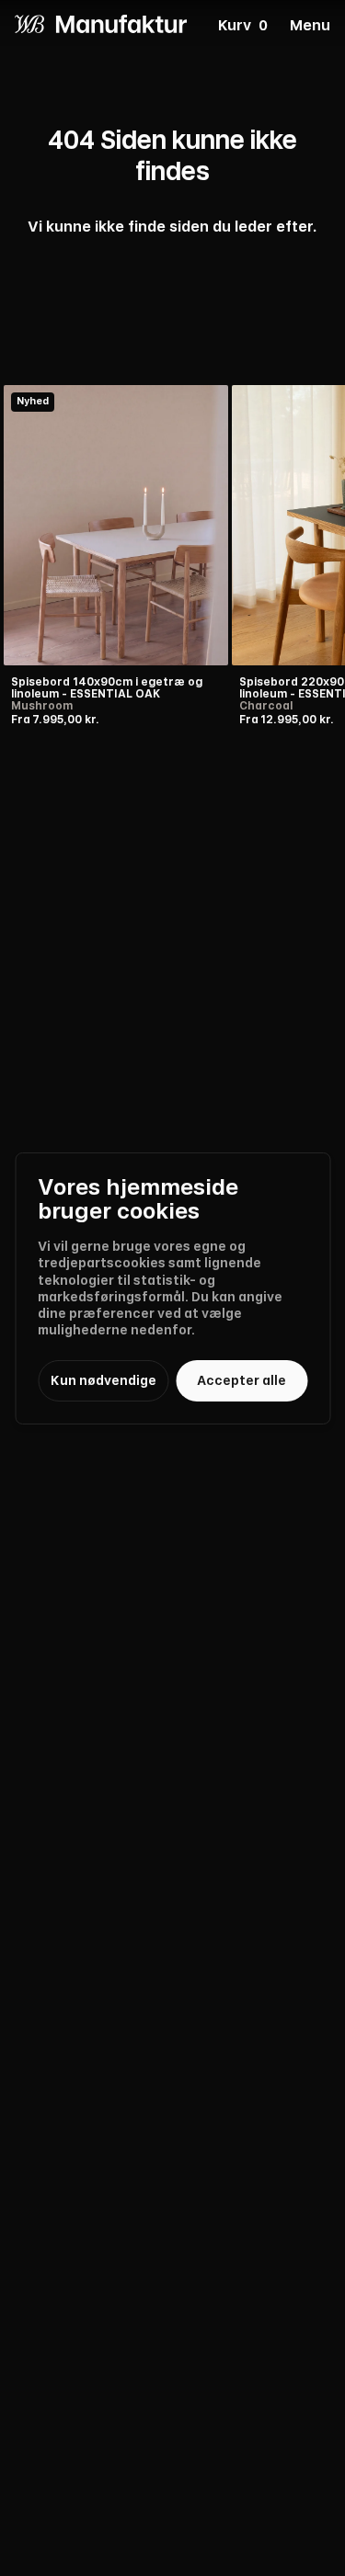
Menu (310, 26)
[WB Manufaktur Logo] (101, 24)
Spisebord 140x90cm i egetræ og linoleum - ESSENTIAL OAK (107, 688)
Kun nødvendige (103, 1380)
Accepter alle (241, 1380)
